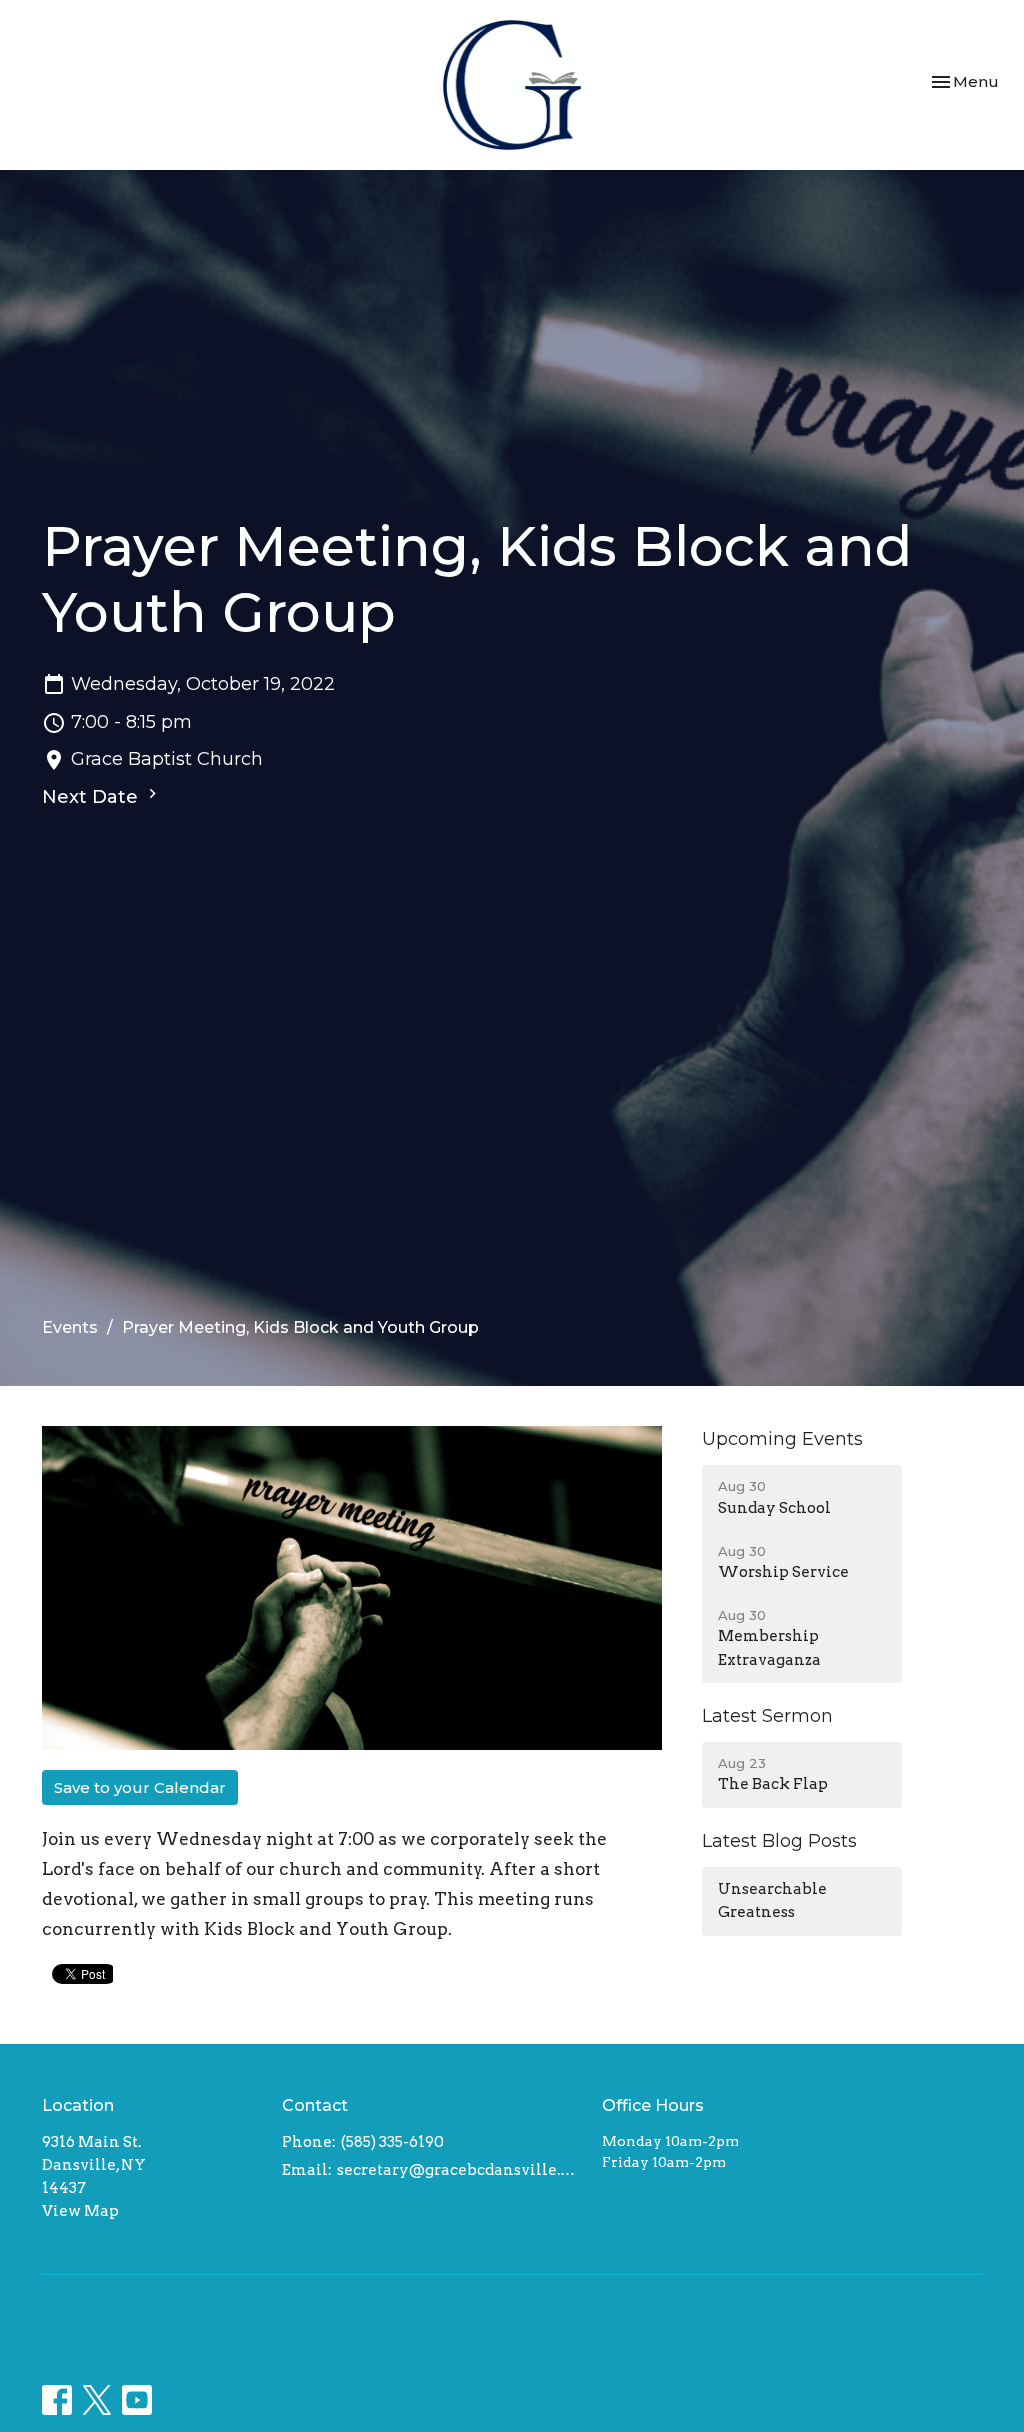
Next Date (92, 797)
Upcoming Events (782, 1439)
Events (70, 1327)
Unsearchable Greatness (772, 1900)
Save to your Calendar (140, 1787)
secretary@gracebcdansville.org (459, 2170)
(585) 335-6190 (392, 2142)
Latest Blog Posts (779, 1841)
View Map (80, 2211)
